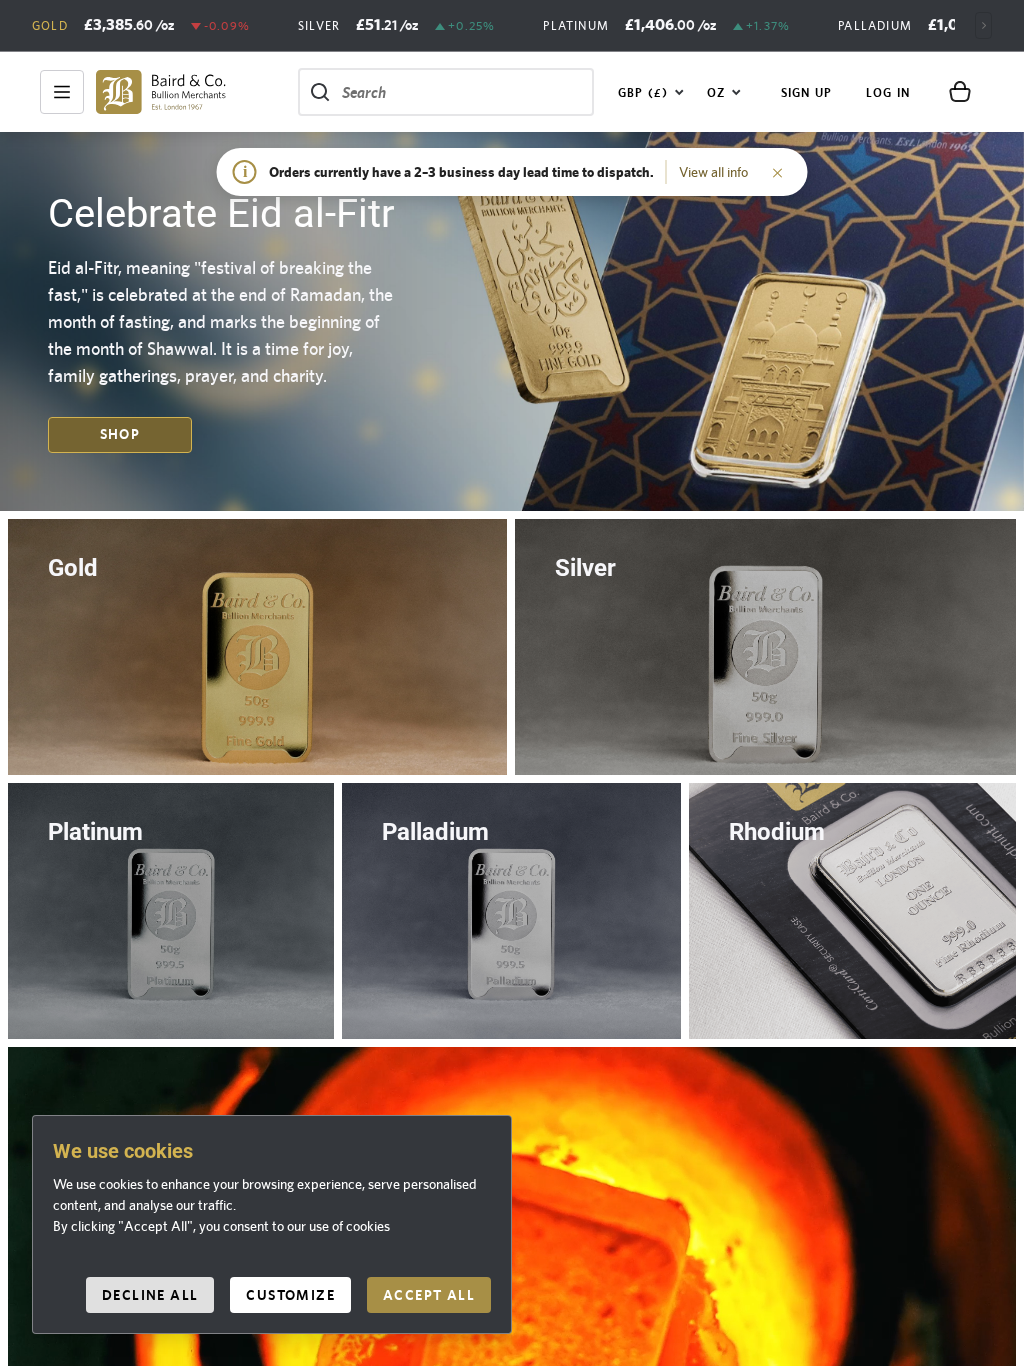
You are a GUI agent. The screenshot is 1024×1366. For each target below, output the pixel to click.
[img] (161, 92)
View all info (713, 172)
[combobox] (651, 92)
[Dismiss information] (778, 172)
